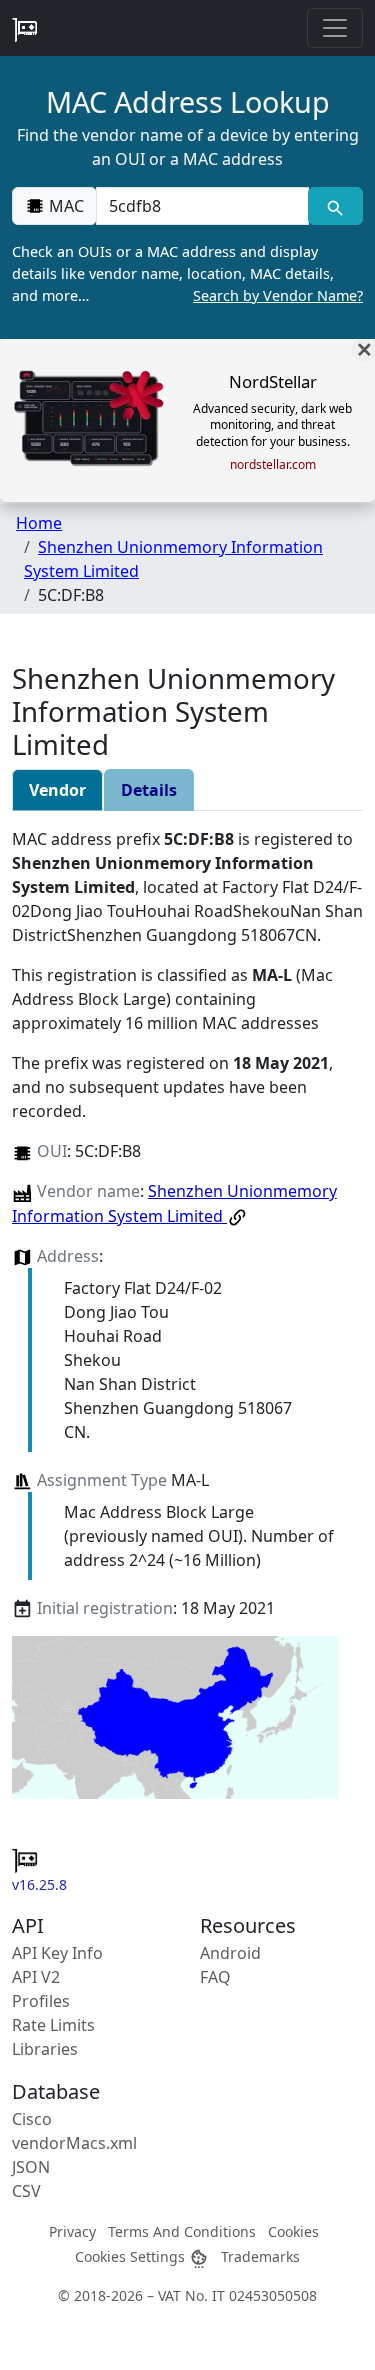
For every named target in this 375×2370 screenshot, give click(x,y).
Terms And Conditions (182, 2231)
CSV (26, 2191)
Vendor (57, 790)
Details (149, 790)
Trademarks (260, 2256)
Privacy (72, 2231)
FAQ (215, 1977)
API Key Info (57, 1953)
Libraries (45, 2049)
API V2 (36, 1977)
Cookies (293, 2231)
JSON (31, 2167)
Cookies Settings (132, 2256)
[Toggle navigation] (335, 28)
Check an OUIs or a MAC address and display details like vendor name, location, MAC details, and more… (187, 273)
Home (39, 523)
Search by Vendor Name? (278, 295)
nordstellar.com (273, 465)
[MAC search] (335, 206)
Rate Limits (53, 2025)
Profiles (41, 2001)
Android (230, 1953)
